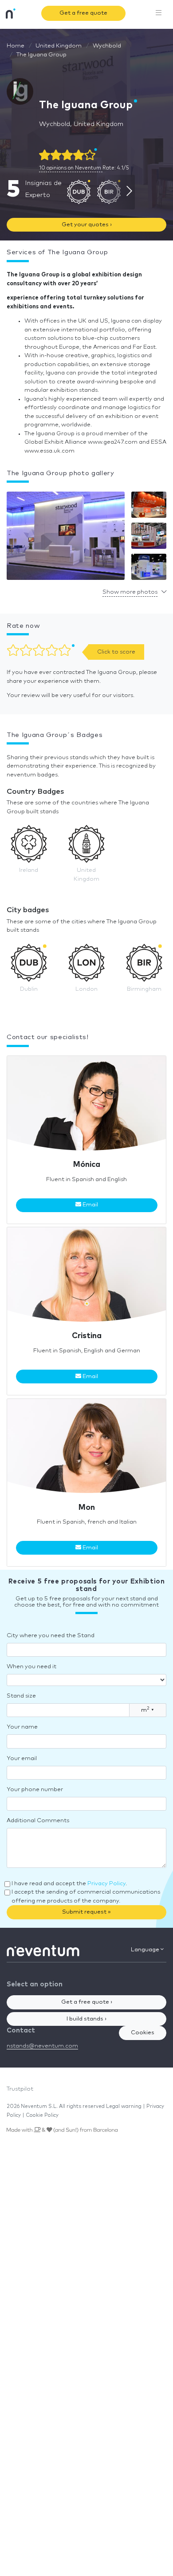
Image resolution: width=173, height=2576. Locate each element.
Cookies (143, 2033)
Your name (22, 1727)
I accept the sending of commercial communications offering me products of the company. (86, 1897)
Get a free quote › (87, 2002)
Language (146, 1950)
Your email (22, 1759)
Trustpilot (20, 2089)
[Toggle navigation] (159, 13)
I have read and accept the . (69, 1884)
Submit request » (86, 1912)
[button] (66, 538)
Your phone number (35, 1790)
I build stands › (86, 2019)
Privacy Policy (106, 1884)
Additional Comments (38, 1821)
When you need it (31, 1667)
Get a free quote (83, 13)
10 (70, 168)
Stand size (21, 1696)
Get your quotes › (87, 225)
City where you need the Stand (51, 1636)
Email (90, 1205)
